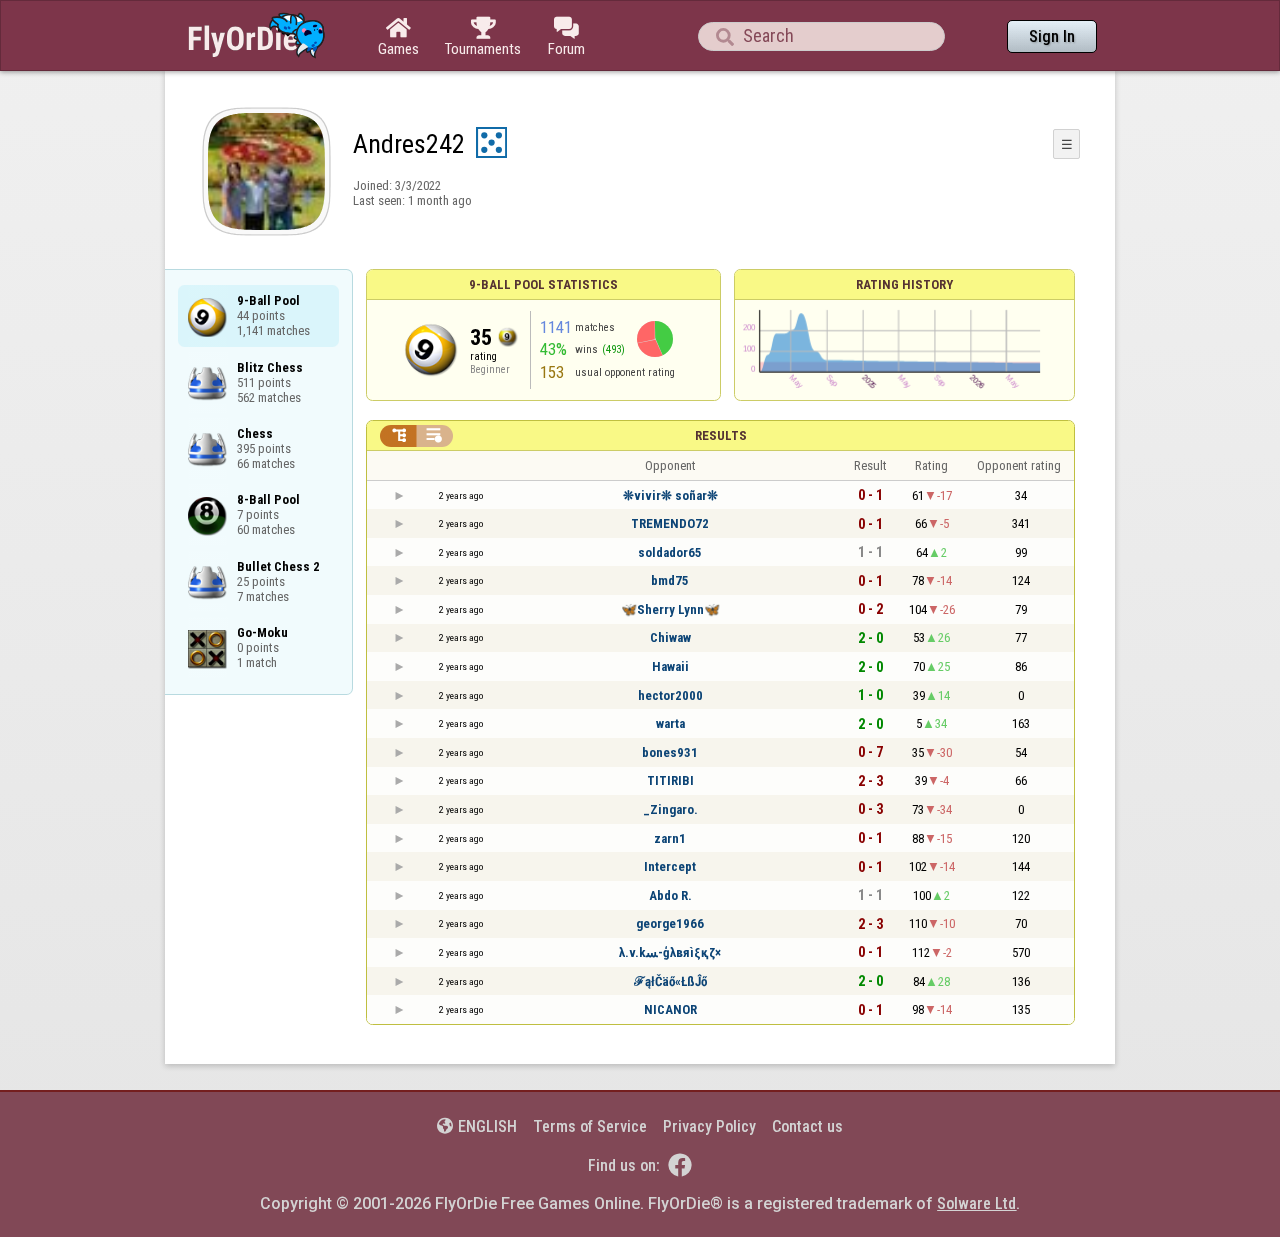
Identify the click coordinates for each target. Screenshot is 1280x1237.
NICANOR (670, 1009)
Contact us (807, 1126)
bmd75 (670, 580)
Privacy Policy (709, 1126)
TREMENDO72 (670, 523)
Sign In (1052, 36)
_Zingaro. (670, 809)
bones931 (670, 752)
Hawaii (670, 666)
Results (721, 435)
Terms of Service (590, 1126)
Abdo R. (670, 895)
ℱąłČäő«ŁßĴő (670, 981)
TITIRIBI (670, 780)
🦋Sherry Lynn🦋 (670, 609)
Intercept (670, 866)
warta (670, 723)
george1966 (670, 923)
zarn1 (670, 838)
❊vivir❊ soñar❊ (670, 495)
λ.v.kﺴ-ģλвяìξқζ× (670, 952)
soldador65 (670, 552)
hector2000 (670, 695)
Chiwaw (670, 637)
